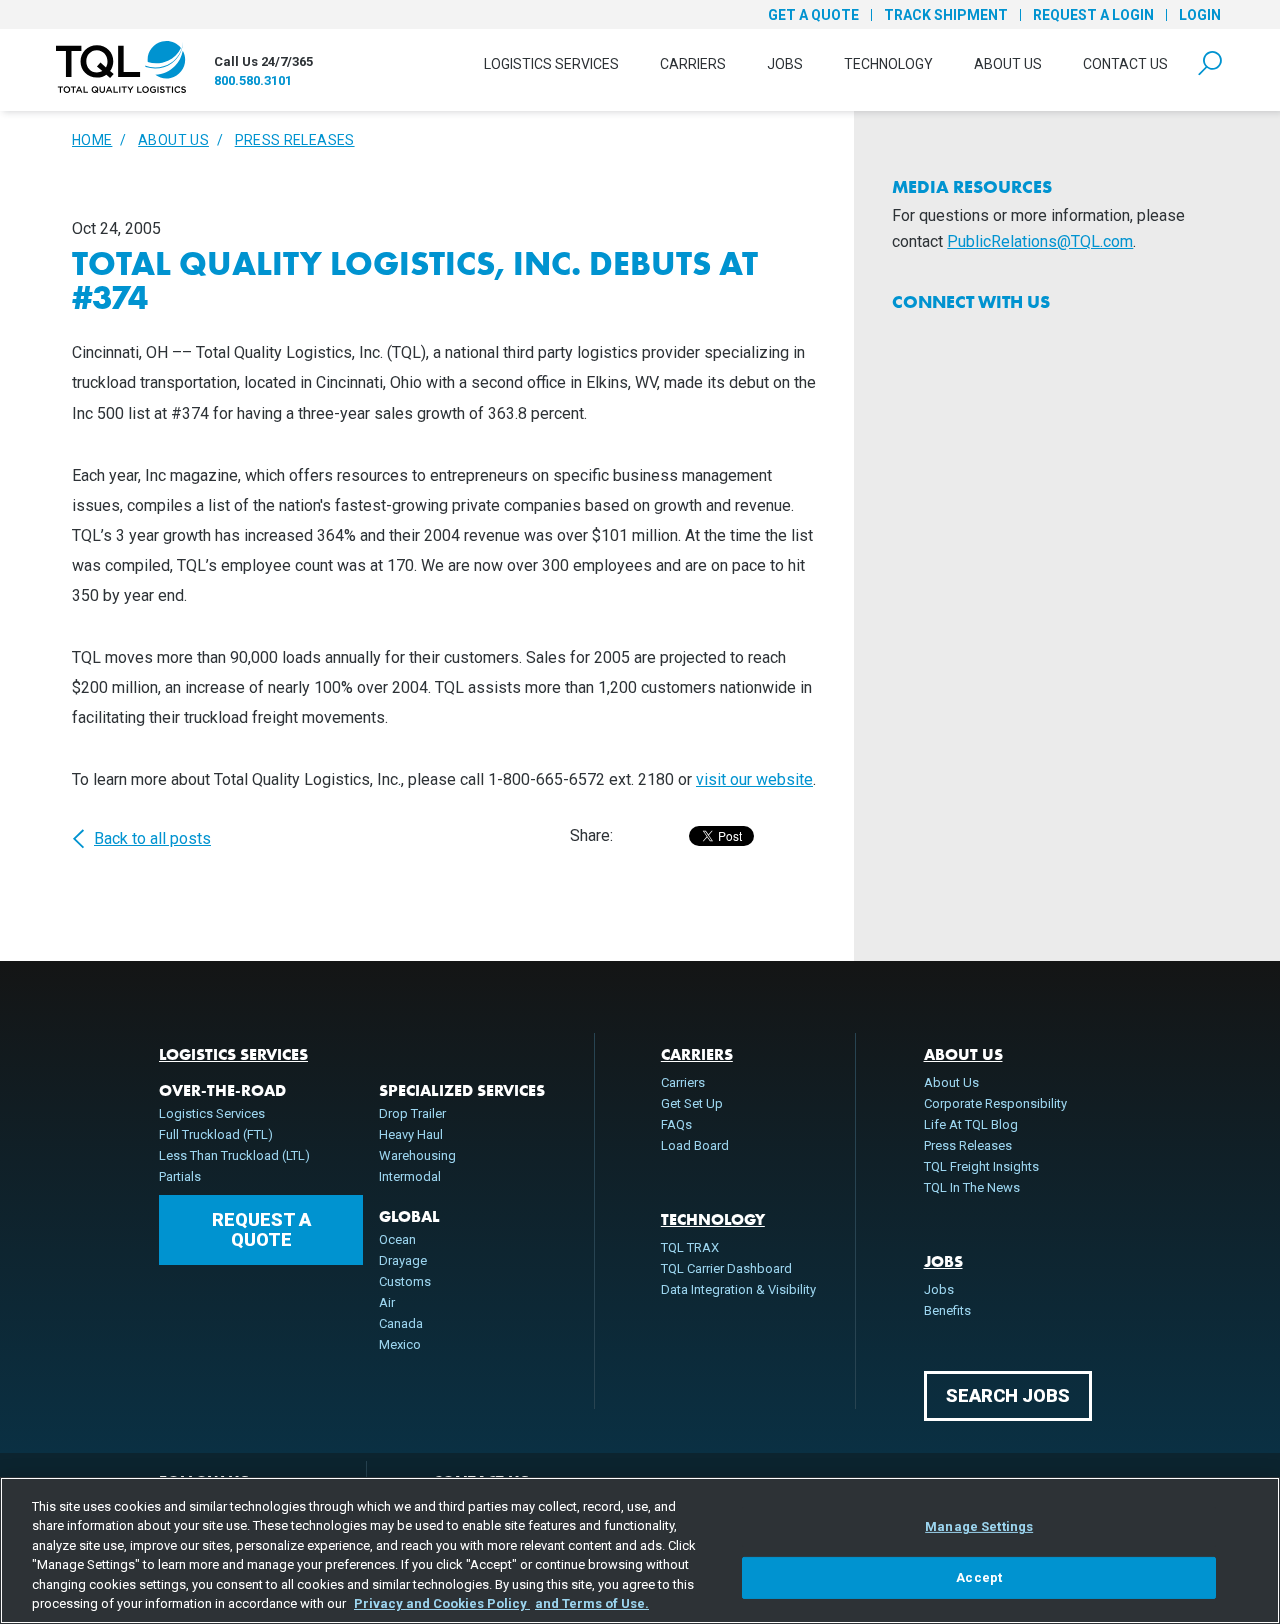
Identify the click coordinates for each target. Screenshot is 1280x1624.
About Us (1008, 64)
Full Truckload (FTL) (216, 1134)
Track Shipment (946, 15)
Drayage (403, 1260)
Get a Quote (813, 15)
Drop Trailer (412, 1113)
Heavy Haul (411, 1134)
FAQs (676, 1124)
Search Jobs (1008, 1395)
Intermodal (410, 1176)
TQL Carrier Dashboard (726, 1268)
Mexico (400, 1344)
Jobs (785, 64)
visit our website (754, 779)
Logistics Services (551, 64)
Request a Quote (261, 1229)
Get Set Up (692, 1103)
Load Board (695, 1145)
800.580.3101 (253, 80)
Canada (401, 1323)
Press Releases (295, 140)
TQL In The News (972, 1187)
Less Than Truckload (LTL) (234, 1155)
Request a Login (1093, 15)
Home (92, 140)
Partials (180, 1176)
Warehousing (417, 1155)
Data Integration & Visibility (738, 1289)
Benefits (947, 1310)
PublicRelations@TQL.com (1040, 241)
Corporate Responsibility (995, 1103)
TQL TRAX (690, 1247)
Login (1200, 15)
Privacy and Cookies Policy (442, 1603)
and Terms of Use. (592, 1603)
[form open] (1210, 63)
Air (387, 1302)
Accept (979, 1577)
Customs (405, 1281)
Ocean (397, 1239)
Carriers (693, 64)
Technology (888, 64)
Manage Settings (979, 1526)
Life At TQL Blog (971, 1124)
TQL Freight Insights (981, 1166)
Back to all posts (152, 839)
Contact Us (1125, 64)
